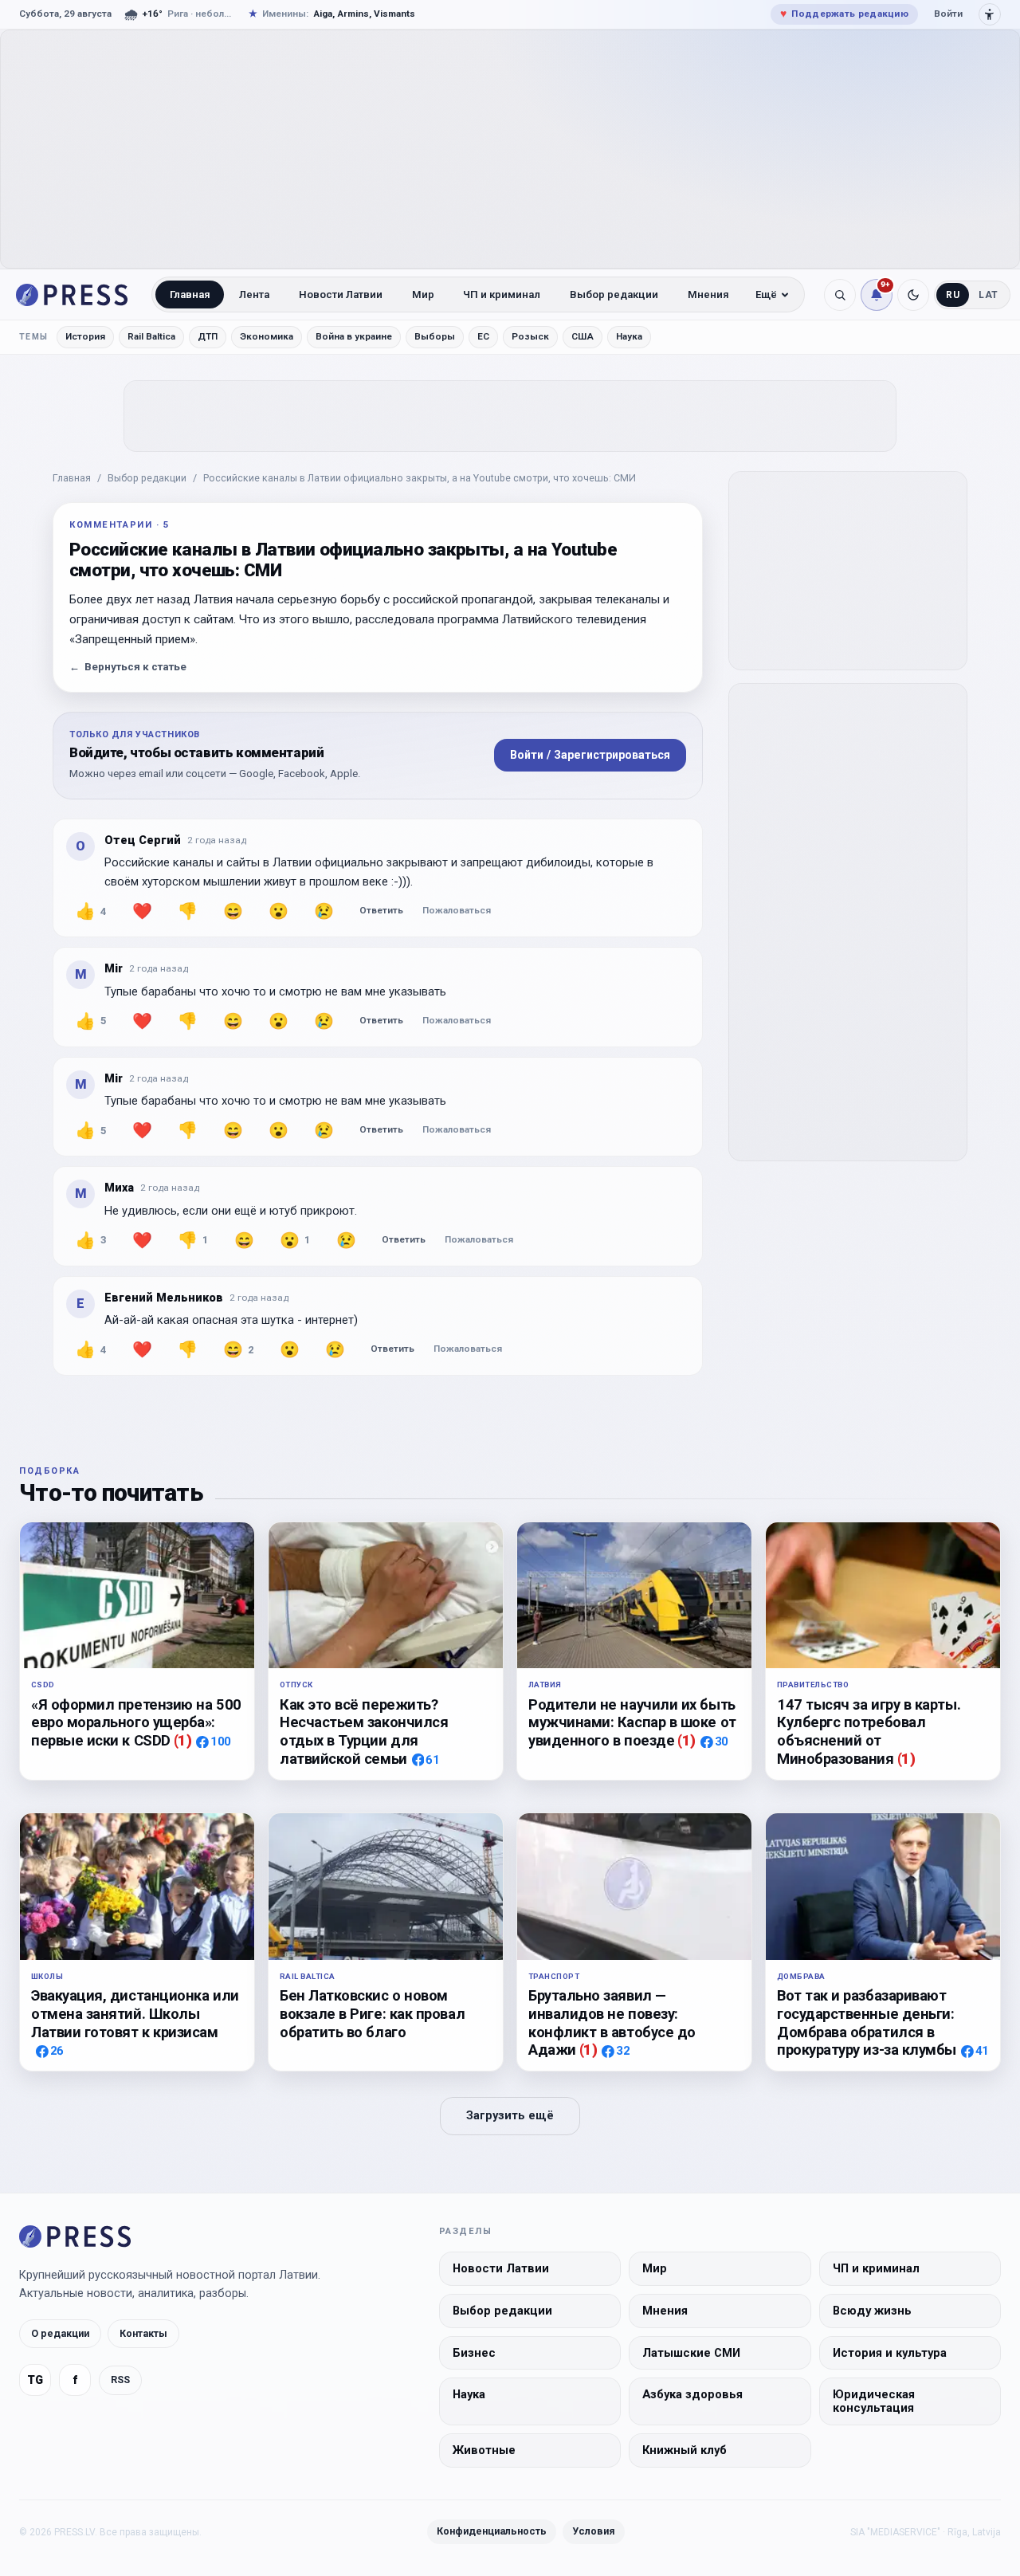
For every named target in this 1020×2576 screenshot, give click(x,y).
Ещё (766, 295)
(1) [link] (183, 1740)
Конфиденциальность (492, 2531)
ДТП (208, 336)
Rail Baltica (151, 336)
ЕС (483, 336)
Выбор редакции (614, 295)
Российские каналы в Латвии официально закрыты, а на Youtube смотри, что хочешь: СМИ (420, 478)
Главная (190, 295)
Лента (254, 295)
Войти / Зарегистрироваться (590, 755)
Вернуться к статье (128, 667)
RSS (120, 2380)
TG (35, 2380)
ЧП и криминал (502, 295)
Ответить (381, 910)
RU (953, 295)
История (85, 336)
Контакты (143, 2333)
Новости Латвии (341, 295)
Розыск (530, 336)
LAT (989, 295)
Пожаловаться (457, 910)
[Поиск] (840, 295)
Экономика (267, 336)
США (583, 336)
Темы (34, 337)
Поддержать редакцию (844, 14)
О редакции (60, 2333)
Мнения (708, 295)
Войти (948, 14)
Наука (629, 336)
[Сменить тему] (913, 295)
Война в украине (354, 336)
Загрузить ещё (510, 2116)
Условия (594, 2531)
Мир (423, 295)
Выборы (435, 336)
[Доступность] (990, 14)
